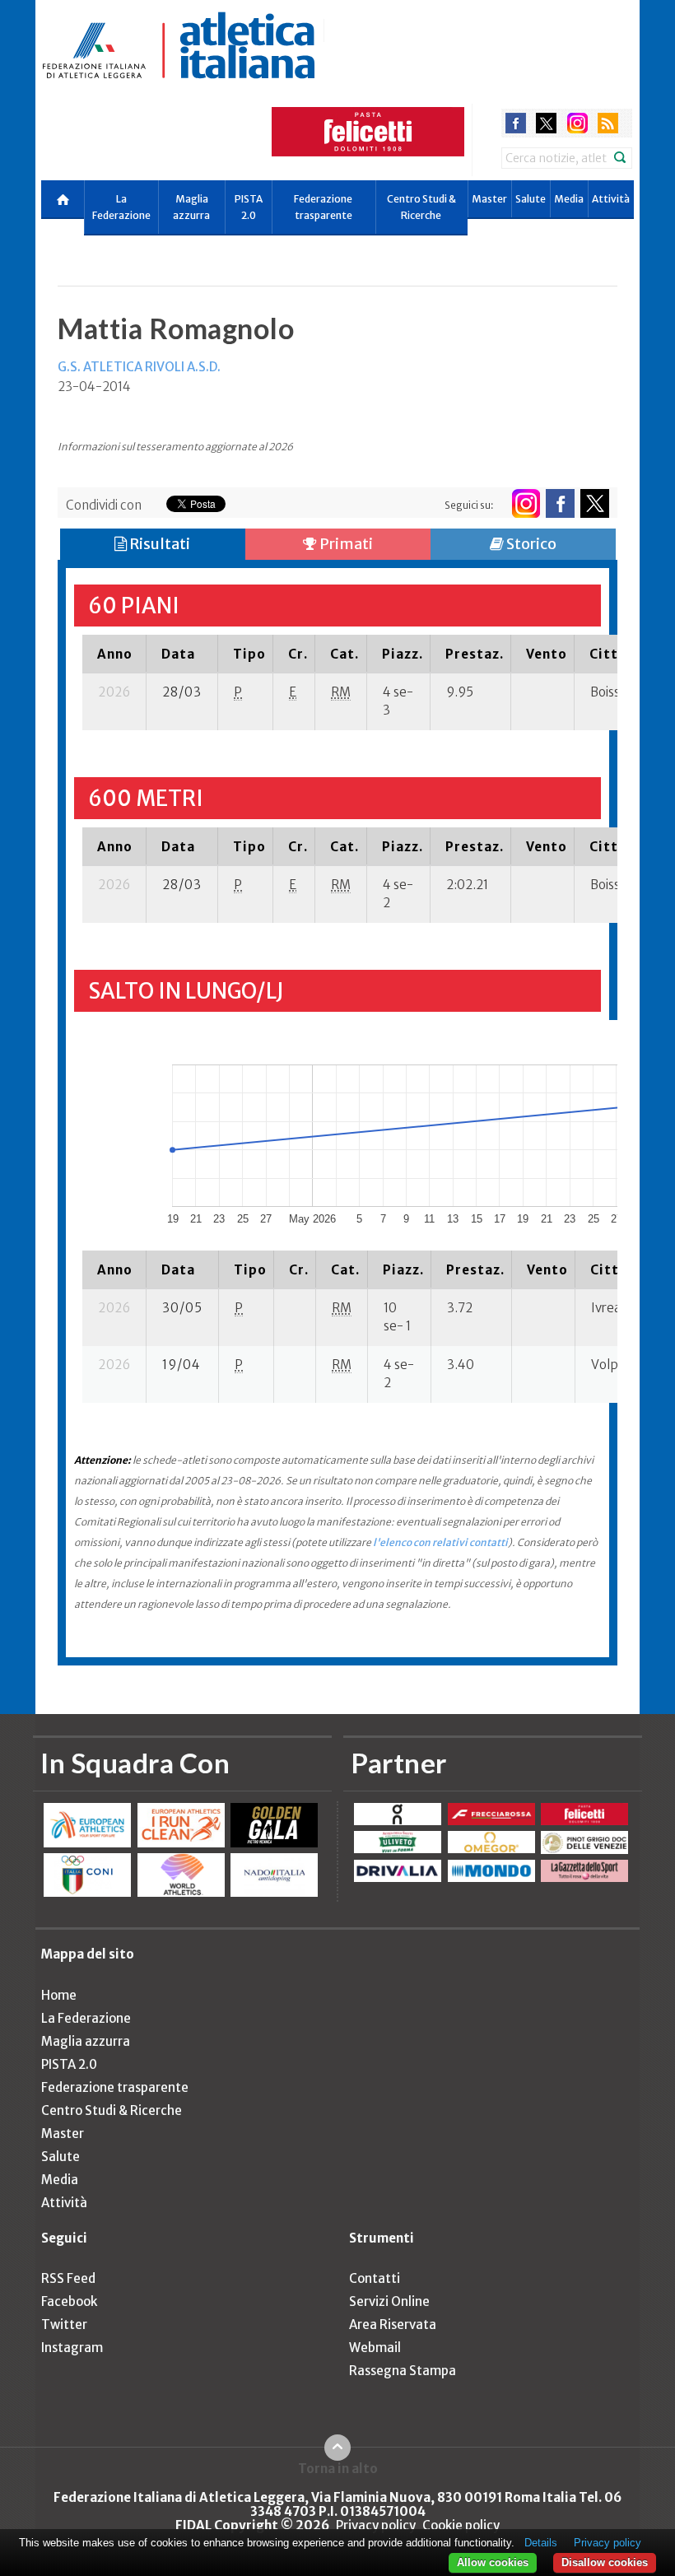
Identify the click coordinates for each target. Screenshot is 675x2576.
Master (489, 199)
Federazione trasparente (323, 207)
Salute (531, 199)
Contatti (375, 2278)
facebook (516, 123)
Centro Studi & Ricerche (421, 207)
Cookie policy (461, 2525)
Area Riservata (393, 2324)
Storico (530, 544)
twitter (546, 123)
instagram (577, 123)
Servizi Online (389, 2301)
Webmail (375, 2348)
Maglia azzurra (191, 207)
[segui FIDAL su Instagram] (526, 503)
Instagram (72, 2348)
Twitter (64, 2324)
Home (59, 1995)
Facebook (69, 2301)
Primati (345, 544)
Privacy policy (376, 2525)
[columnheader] (114, 654)
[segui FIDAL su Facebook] (560, 503)
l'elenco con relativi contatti (440, 1542)
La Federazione (121, 207)
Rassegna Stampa (403, 2371)
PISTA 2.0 (249, 207)
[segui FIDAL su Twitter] (595, 503)
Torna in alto (338, 2468)
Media (569, 199)
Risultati (158, 544)
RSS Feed (68, 2278)
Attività (611, 199)
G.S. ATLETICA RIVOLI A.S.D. (139, 367)
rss (608, 123)
